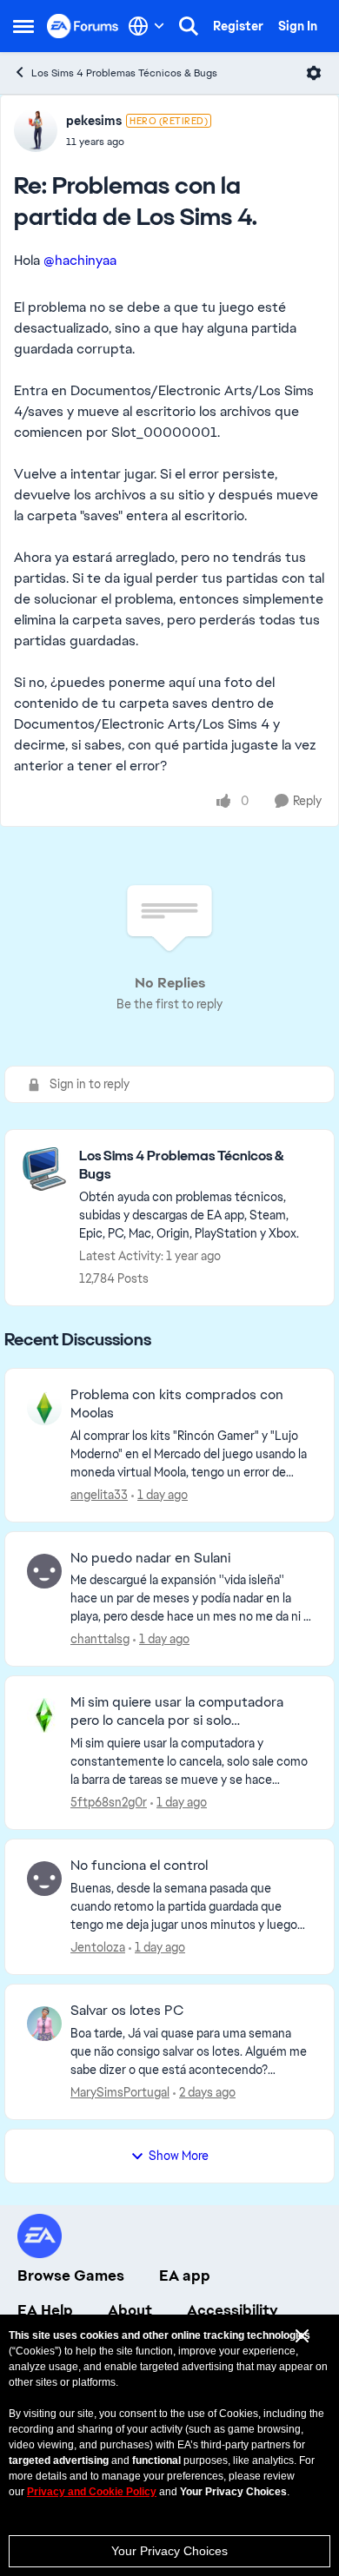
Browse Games (71, 2275)
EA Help (45, 2310)
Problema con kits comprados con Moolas (177, 1404)
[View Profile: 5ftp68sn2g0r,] (44, 1715)
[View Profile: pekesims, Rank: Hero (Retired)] (36, 130)
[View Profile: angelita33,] (44, 1408)
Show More (179, 2156)
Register (238, 26)
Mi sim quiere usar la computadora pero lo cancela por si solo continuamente (177, 1712)
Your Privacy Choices (169, 2551)
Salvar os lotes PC (127, 2011)
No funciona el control (139, 1866)
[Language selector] (146, 26)
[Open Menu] (314, 73)
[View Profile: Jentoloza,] (44, 1879)
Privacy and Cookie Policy (92, 2492)
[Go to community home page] (83, 26)
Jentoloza (98, 1947)
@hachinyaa (80, 260)
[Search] (189, 26)
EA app (185, 2275)
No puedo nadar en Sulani (150, 1558)
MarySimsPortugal (120, 2092)
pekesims (94, 121)
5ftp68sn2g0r (109, 1802)
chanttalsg (100, 1639)
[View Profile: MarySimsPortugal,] (44, 2024)
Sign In (298, 26)
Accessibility (233, 2310)
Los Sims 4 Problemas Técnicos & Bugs (124, 73)
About (130, 2310)
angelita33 (99, 1495)
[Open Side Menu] (23, 26)
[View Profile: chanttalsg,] (44, 1571)
